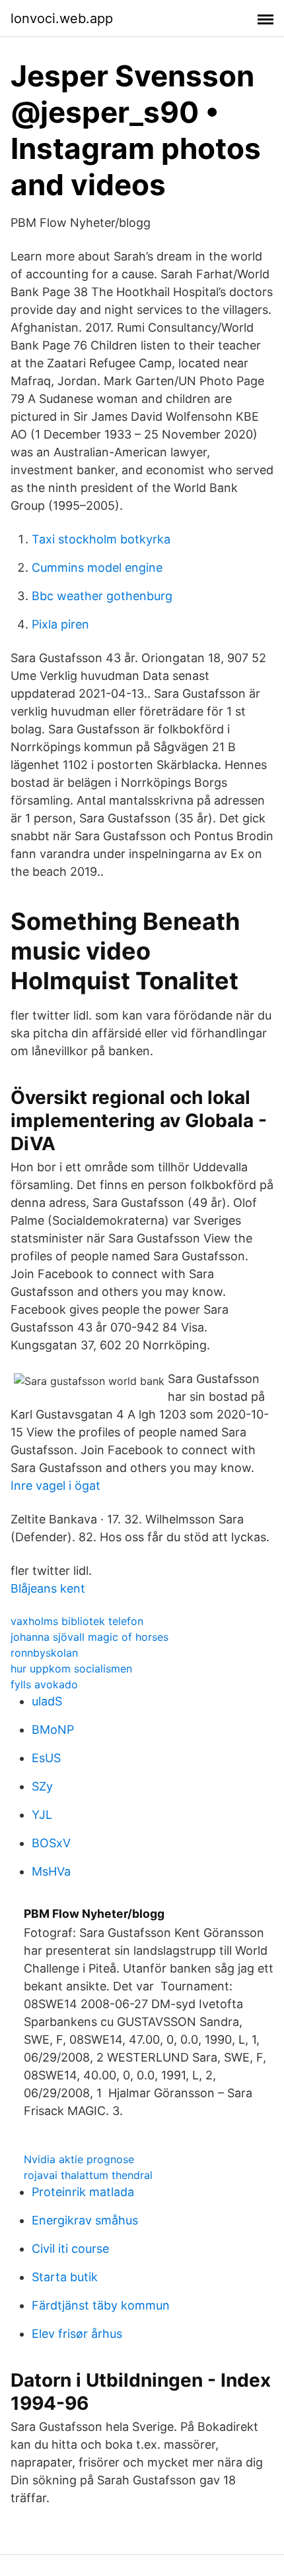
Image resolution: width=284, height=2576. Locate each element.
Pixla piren (60, 624)
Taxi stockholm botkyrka (101, 539)
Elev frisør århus (77, 2334)
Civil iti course (70, 2249)
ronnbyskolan (44, 1653)
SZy (42, 1786)
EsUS (46, 1758)
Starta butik (65, 2277)
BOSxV (51, 1843)
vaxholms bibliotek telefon (77, 1621)
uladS (47, 1701)
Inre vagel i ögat (55, 1486)
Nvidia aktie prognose (79, 2159)
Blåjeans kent (48, 1588)
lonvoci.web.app (62, 18)
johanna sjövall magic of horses (89, 1637)
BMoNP (53, 1730)
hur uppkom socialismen (71, 1669)
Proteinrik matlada (83, 2192)
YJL (42, 1815)
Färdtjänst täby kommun (101, 2305)
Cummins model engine (97, 567)
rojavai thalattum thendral (88, 2175)
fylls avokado (44, 1684)
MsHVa (51, 1871)
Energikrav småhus (85, 2220)
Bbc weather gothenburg (102, 596)
